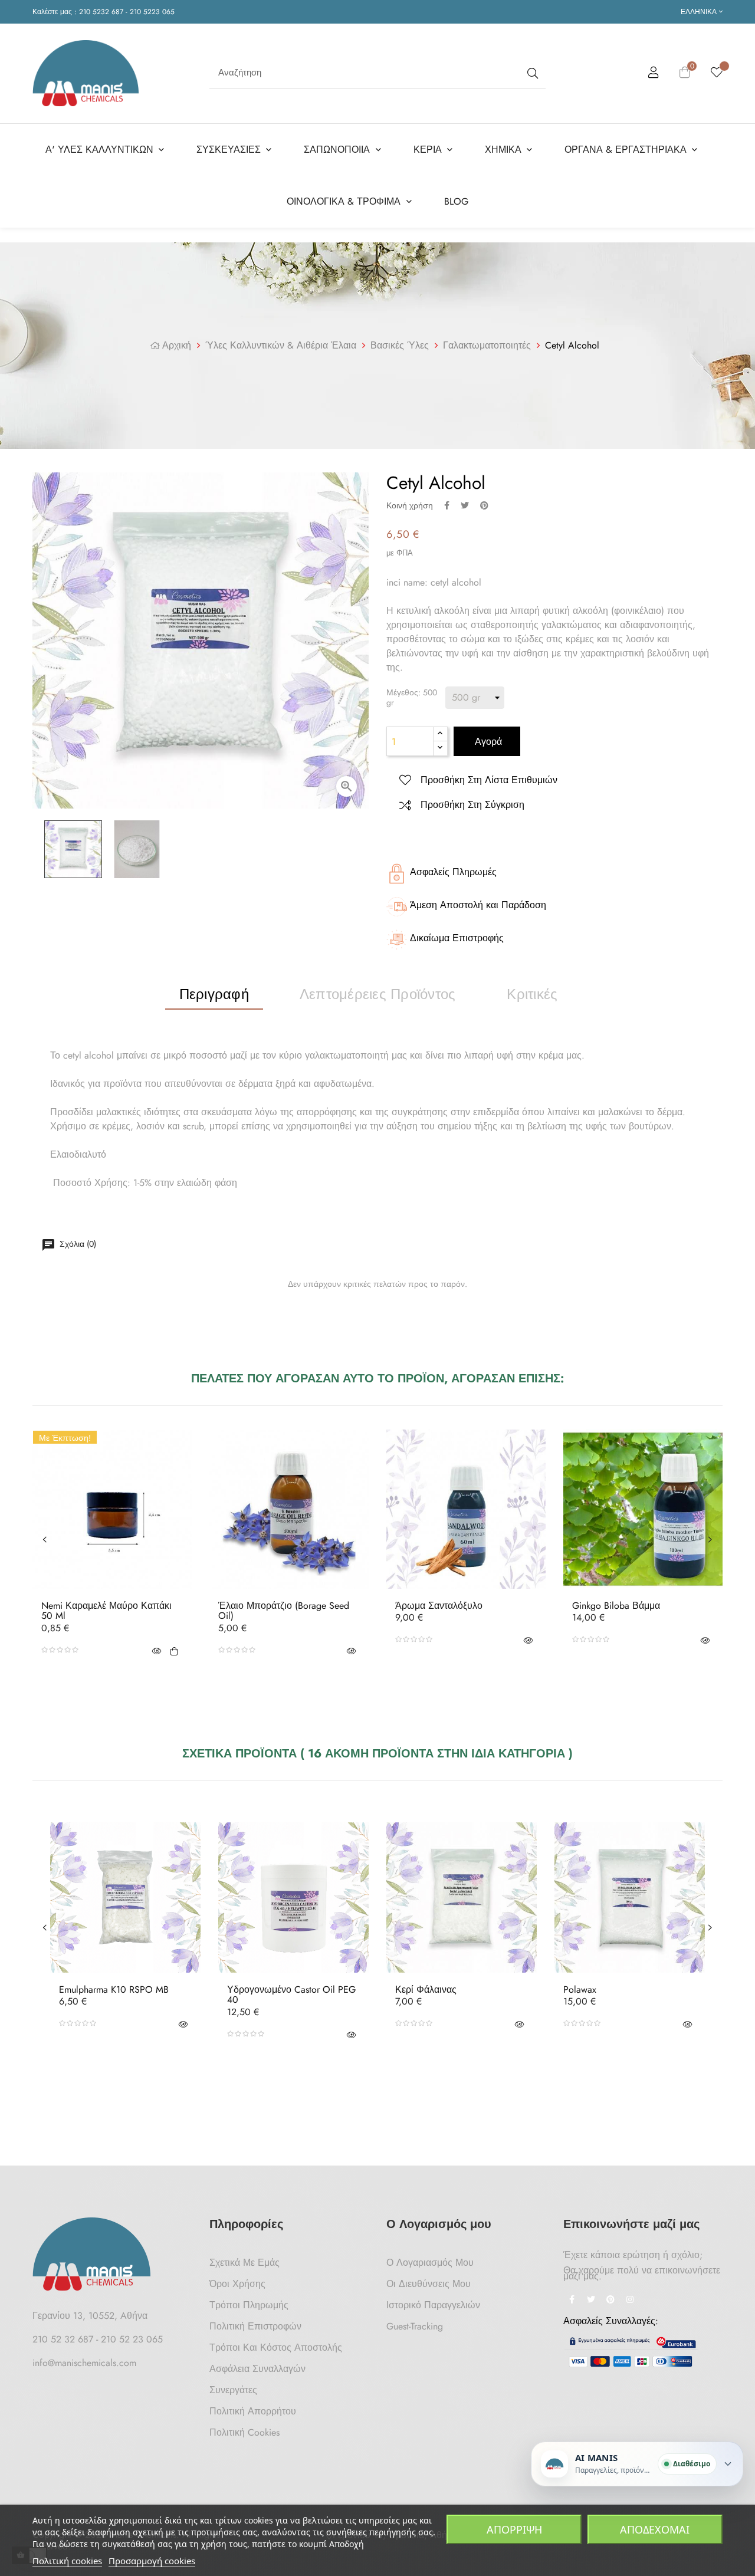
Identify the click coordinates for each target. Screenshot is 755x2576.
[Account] (654, 74)
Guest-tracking (415, 2326)
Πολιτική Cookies (244, 2432)
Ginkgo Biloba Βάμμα (616, 1606)
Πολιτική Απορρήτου (253, 2411)
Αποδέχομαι (655, 2529)
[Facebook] (572, 2301)
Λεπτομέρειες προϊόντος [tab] (377, 994)
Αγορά (487, 742)
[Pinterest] (610, 2301)
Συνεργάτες (233, 2390)
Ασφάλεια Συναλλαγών (257, 2369)
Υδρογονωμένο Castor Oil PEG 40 (291, 1995)
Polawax (580, 1990)
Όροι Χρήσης (237, 2284)
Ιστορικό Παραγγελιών (433, 2305)
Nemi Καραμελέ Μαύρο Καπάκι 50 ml (106, 1611)
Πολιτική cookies (67, 2561)
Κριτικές (532, 994)
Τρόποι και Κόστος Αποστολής (276, 2347)
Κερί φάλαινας (426, 1990)
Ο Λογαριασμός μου (430, 2263)
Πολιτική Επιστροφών (255, 2326)
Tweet (465, 505)
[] (174, 1650)
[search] (531, 73)
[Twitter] (591, 2301)
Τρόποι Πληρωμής (249, 2305)
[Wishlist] (717, 73)
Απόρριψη (514, 2529)
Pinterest (484, 505)
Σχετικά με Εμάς (244, 2263)
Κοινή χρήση (447, 505)
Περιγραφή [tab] (214, 994)
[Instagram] (630, 2301)
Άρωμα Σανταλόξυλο (439, 1606)
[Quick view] (156, 1650)
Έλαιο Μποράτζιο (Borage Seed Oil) (284, 1611)
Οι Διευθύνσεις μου (429, 2284)
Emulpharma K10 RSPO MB (114, 1990)
